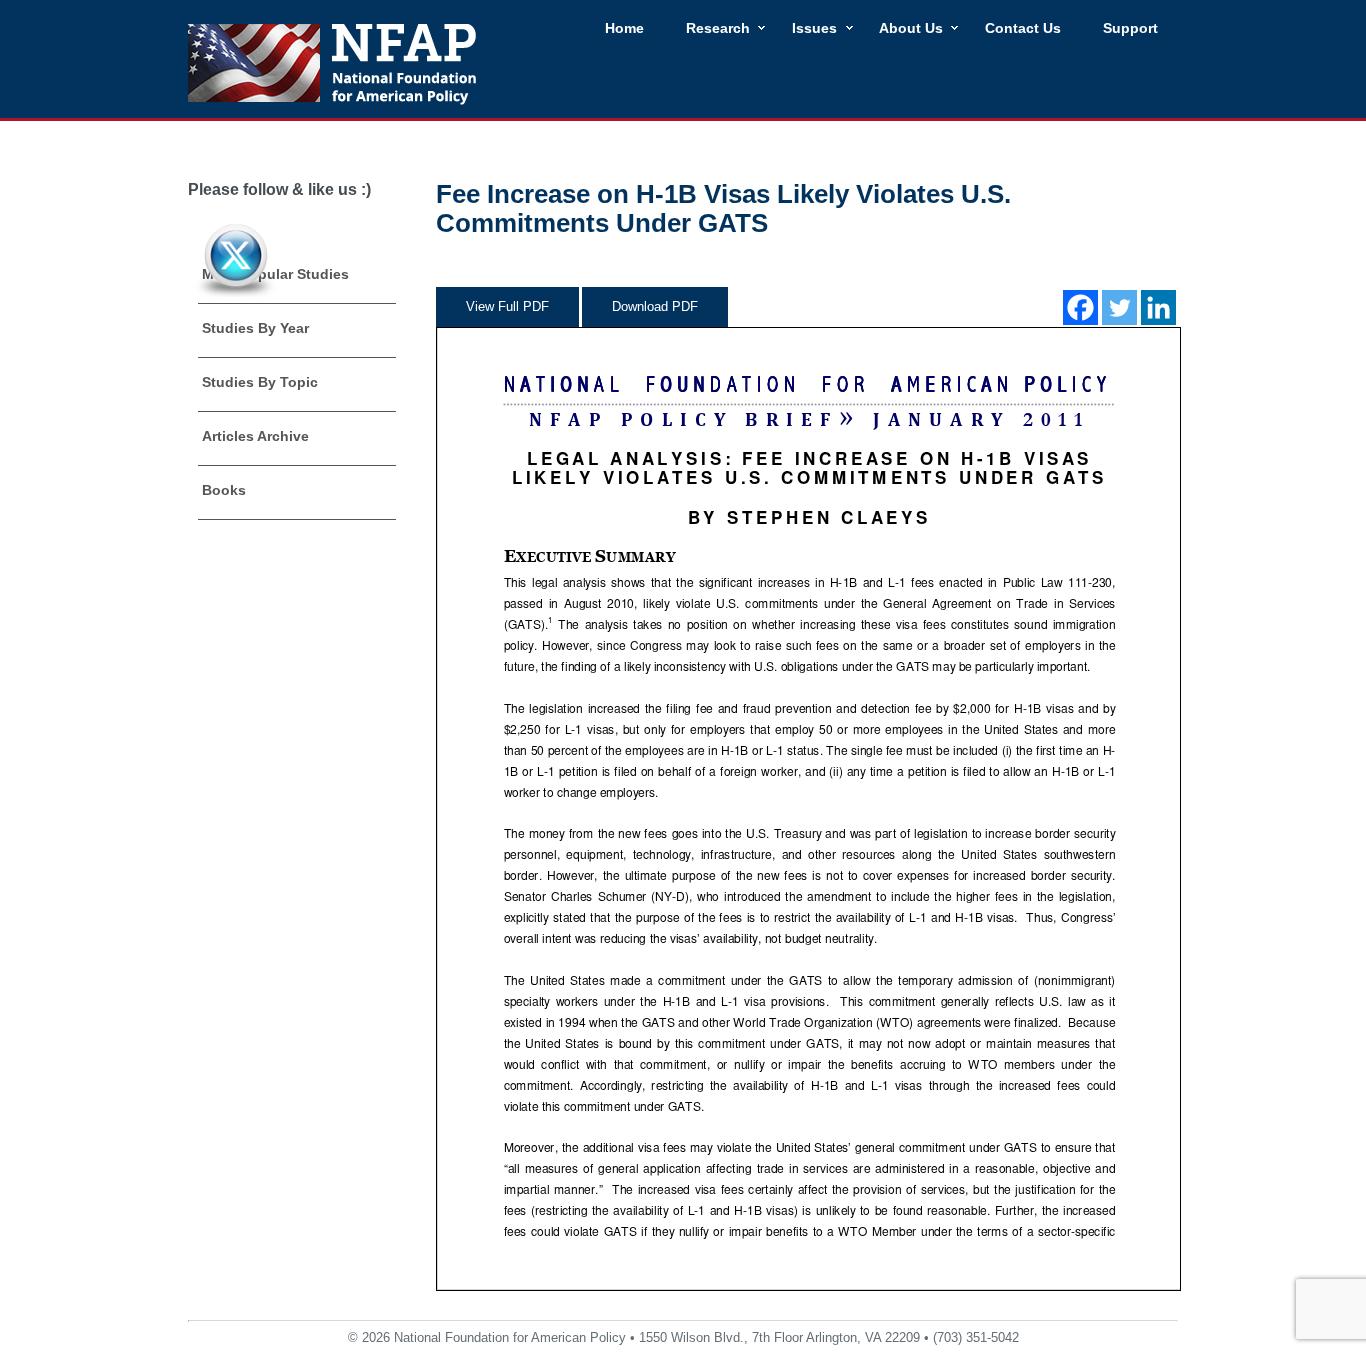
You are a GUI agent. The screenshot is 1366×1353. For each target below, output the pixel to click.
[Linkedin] (1158, 307)
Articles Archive (255, 436)
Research (718, 28)
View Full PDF (507, 306)
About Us (911, 28)
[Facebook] (1080, 307)
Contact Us (1023, 28)
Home (624, 28)
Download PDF (655, 306)
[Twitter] (1119, 307)
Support (1130, 28)
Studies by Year (255, 328)
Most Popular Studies (275, 274)
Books (224, 490)
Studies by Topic (260, 382)
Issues (814, 28)
